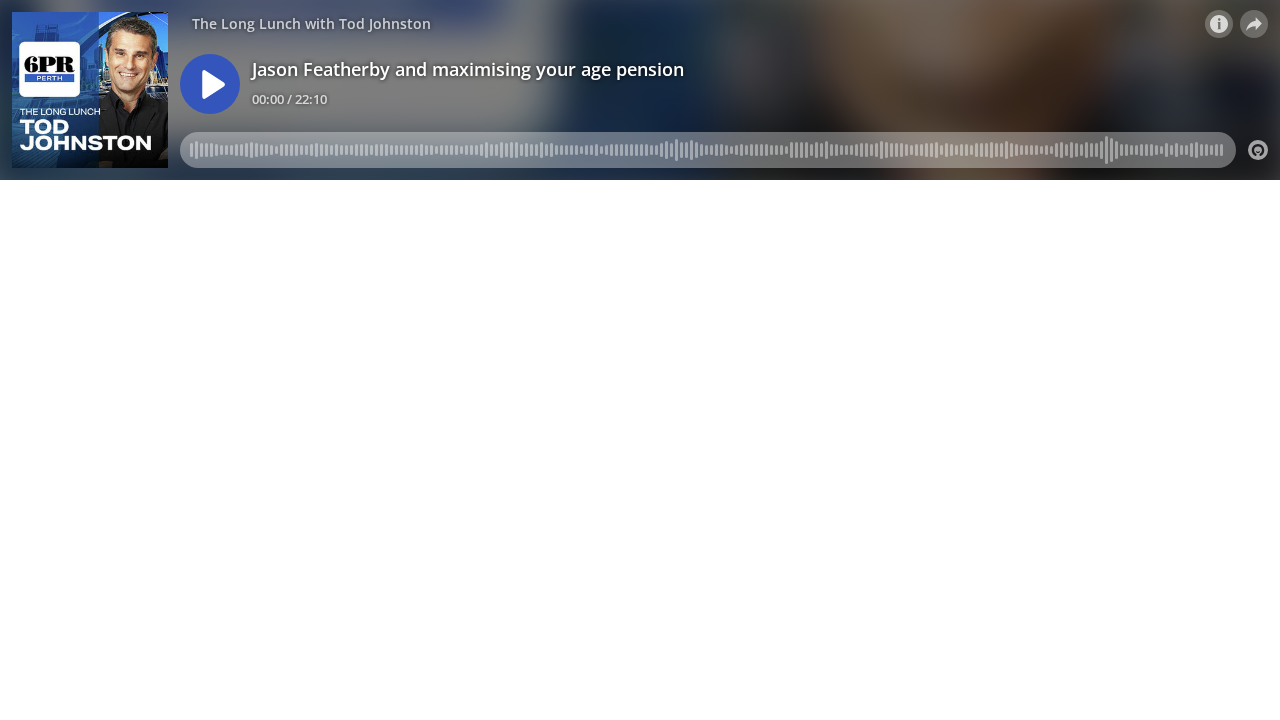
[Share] (1254, 24)
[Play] (210, 84)
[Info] (1219, 24)
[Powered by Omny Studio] (1258, 150)
